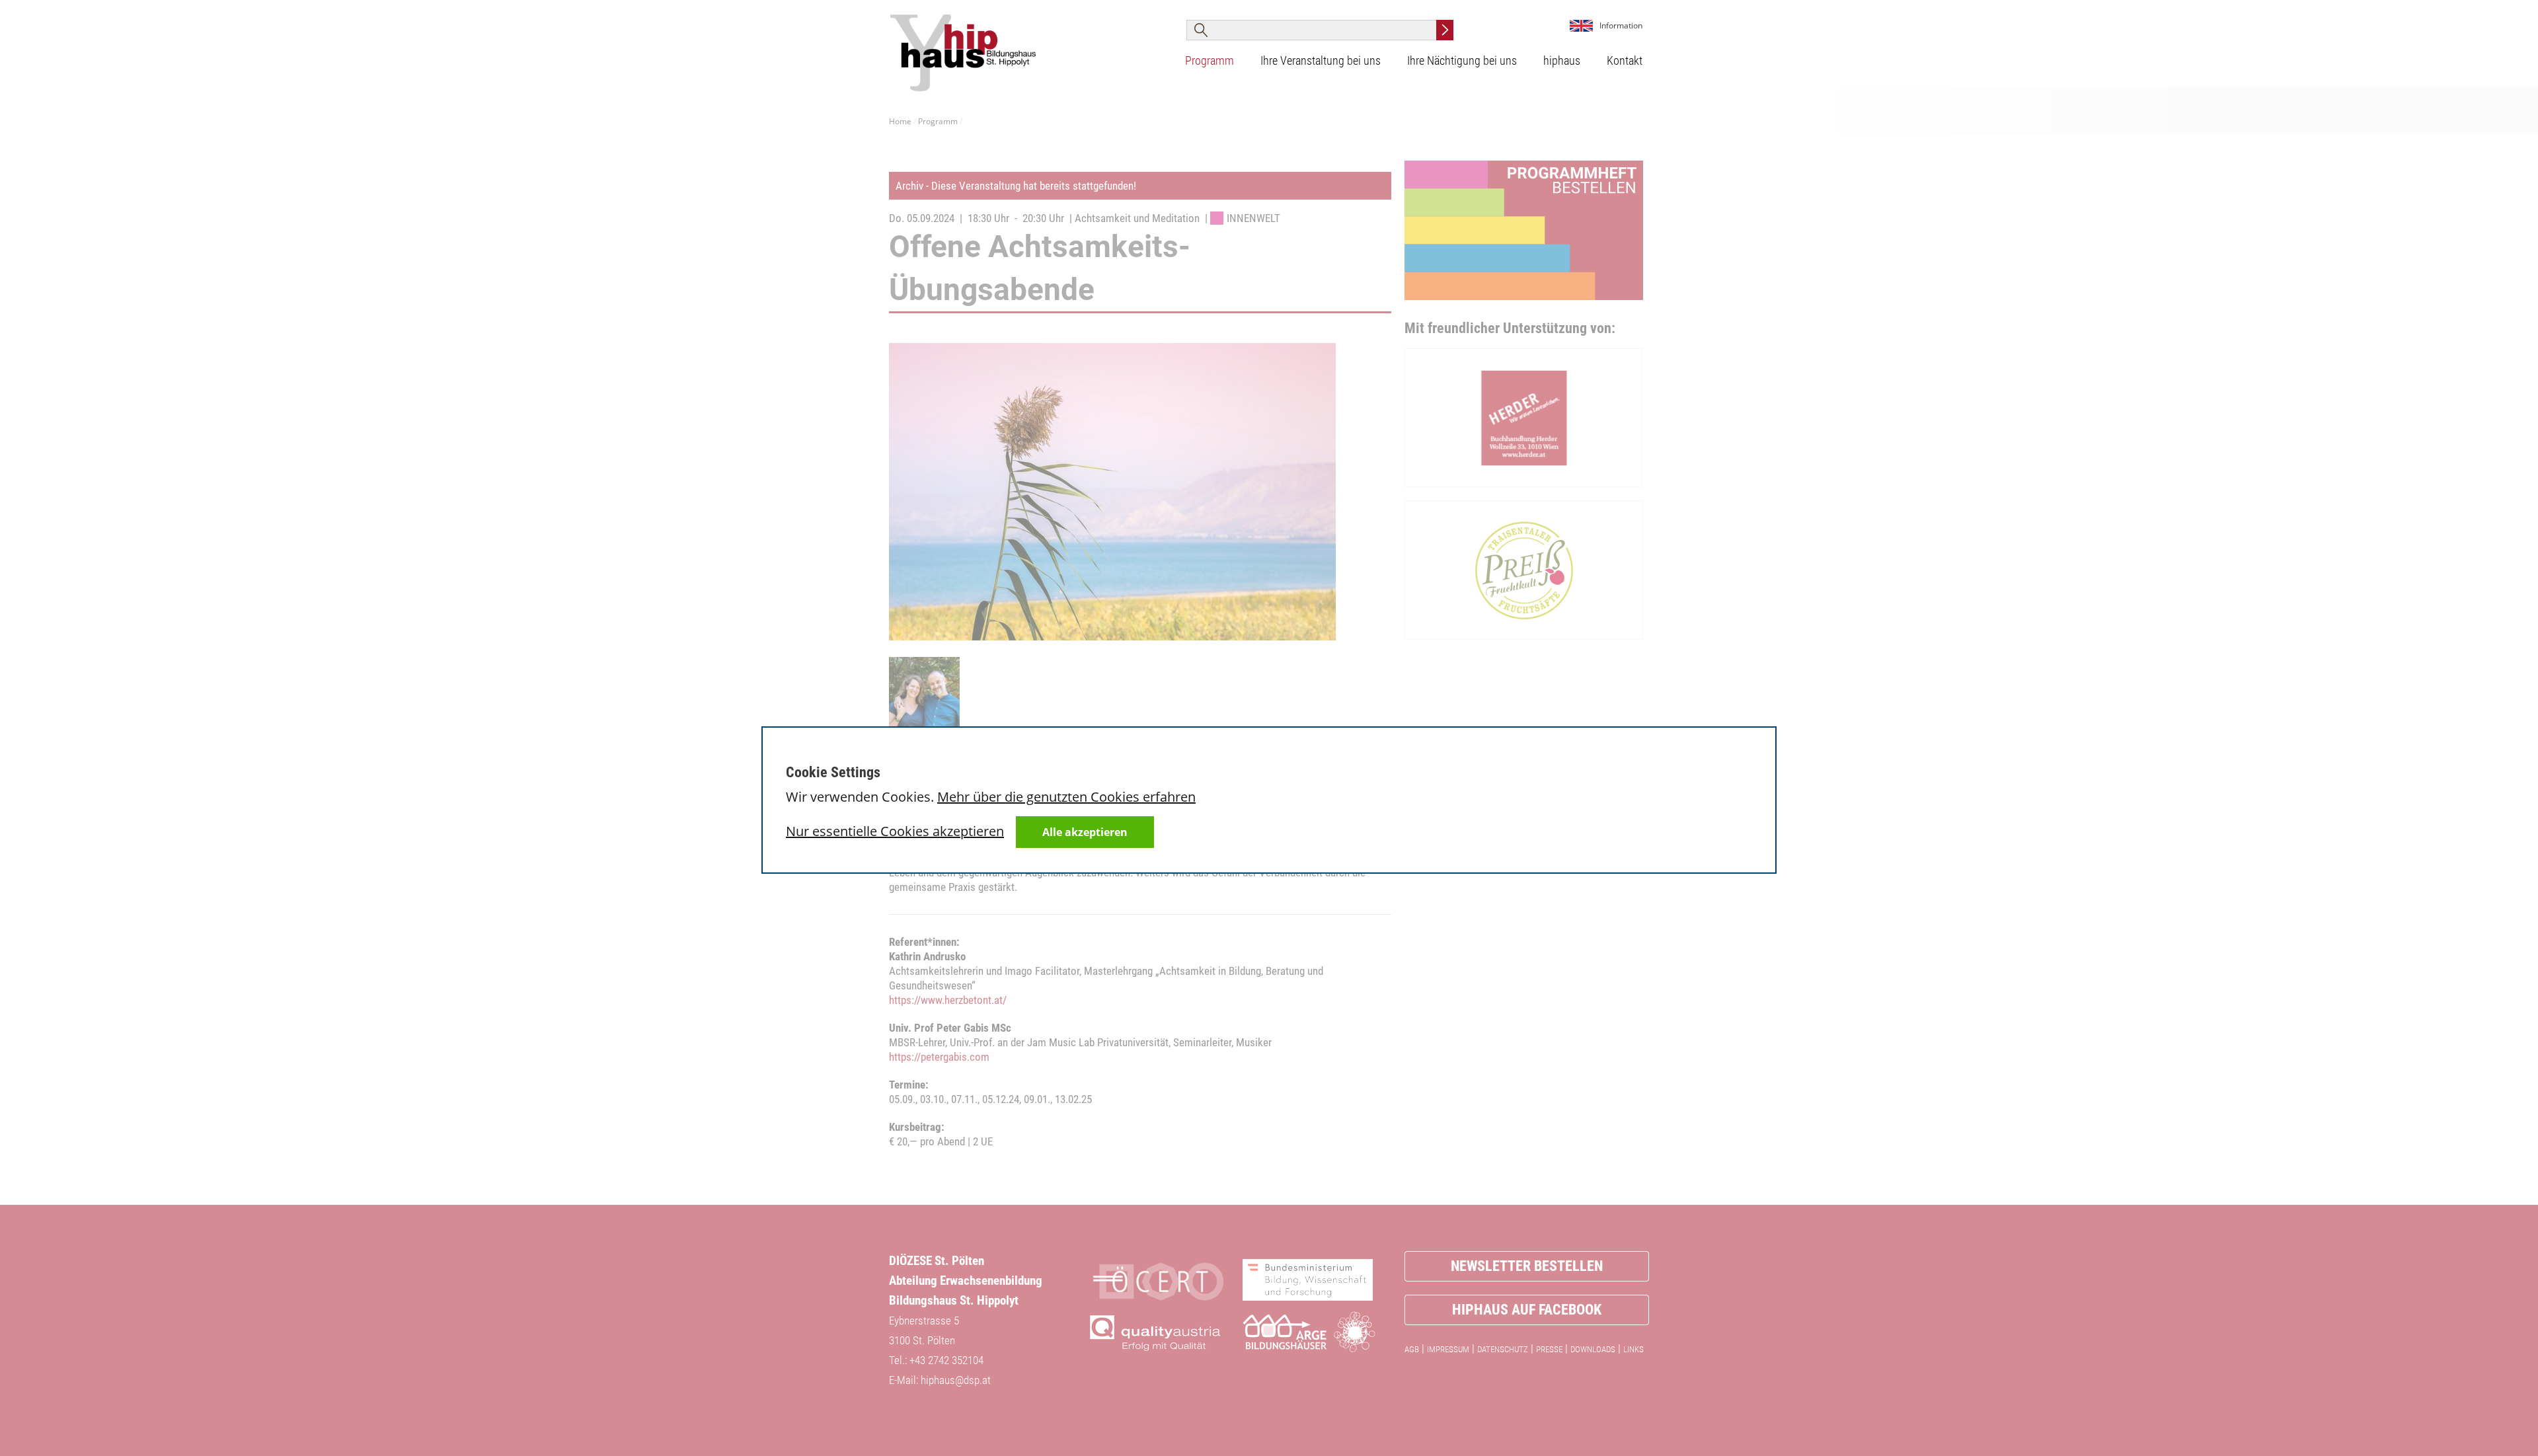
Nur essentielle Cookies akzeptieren (895, 831)
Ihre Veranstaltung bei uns (1321, 60)
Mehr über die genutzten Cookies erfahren (1066, 797)
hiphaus (1562, 60)
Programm (1210, 60)
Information (1621, 25)
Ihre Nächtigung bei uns (1462, 60)
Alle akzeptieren (1085, 832)
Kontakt (1625, 60)
